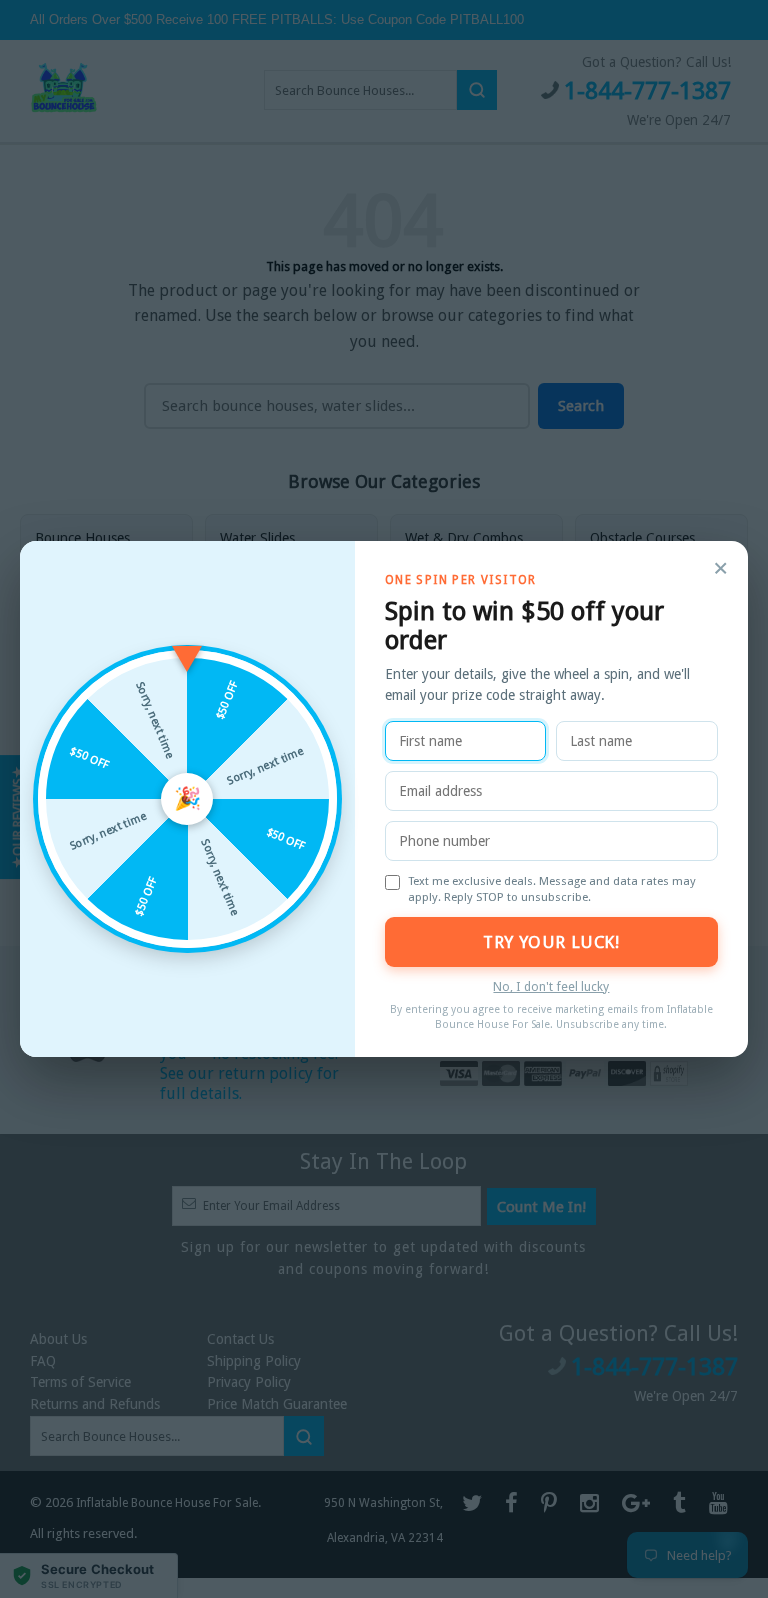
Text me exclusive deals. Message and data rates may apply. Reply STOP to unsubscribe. (552, 889)
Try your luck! (551, 942)
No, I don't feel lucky (551, 986)
